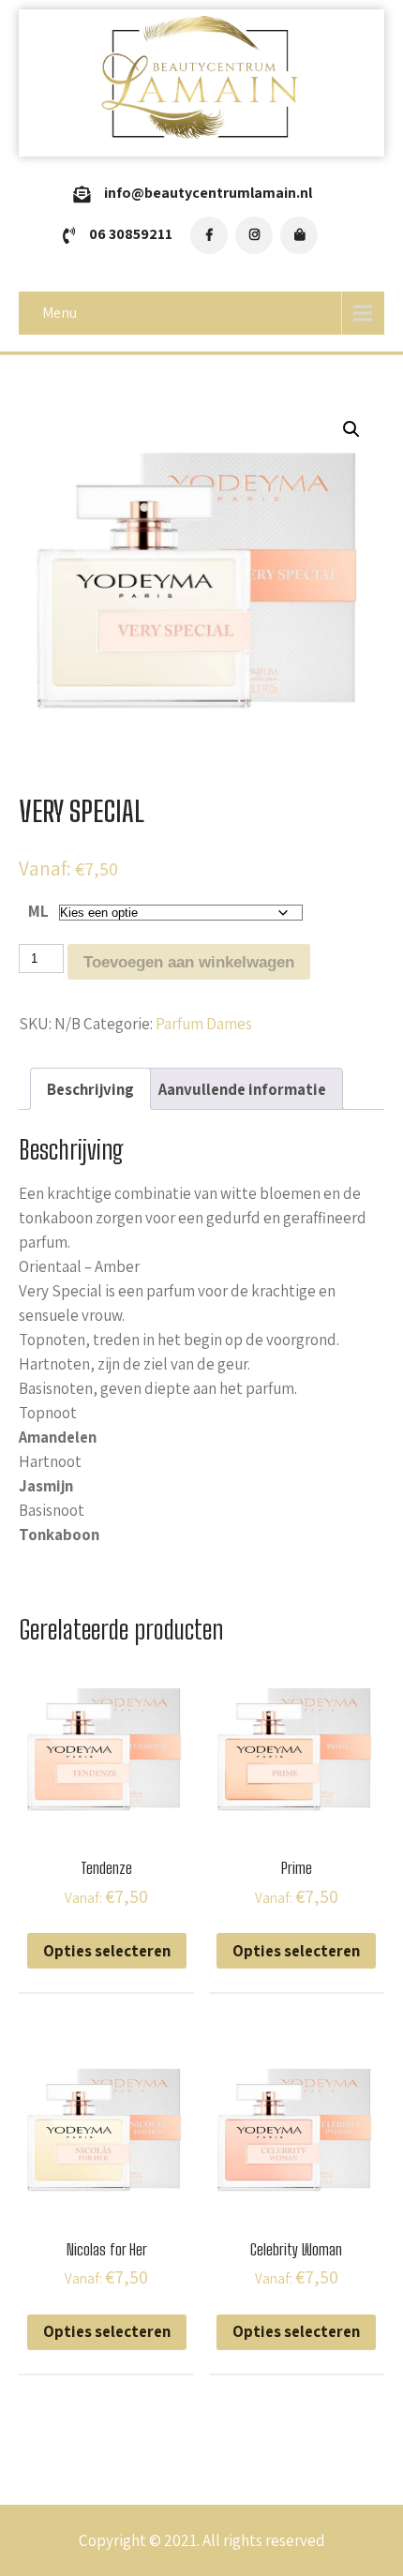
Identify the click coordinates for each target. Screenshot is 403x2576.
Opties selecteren (107, 1951)
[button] (351, 429)
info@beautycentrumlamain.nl (208, 193)
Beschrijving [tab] (90, 1089)
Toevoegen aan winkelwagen (189, 962)
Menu (60, 313)
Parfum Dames (204, 1024)
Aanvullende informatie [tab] (242, 1089)
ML (38, 911)
